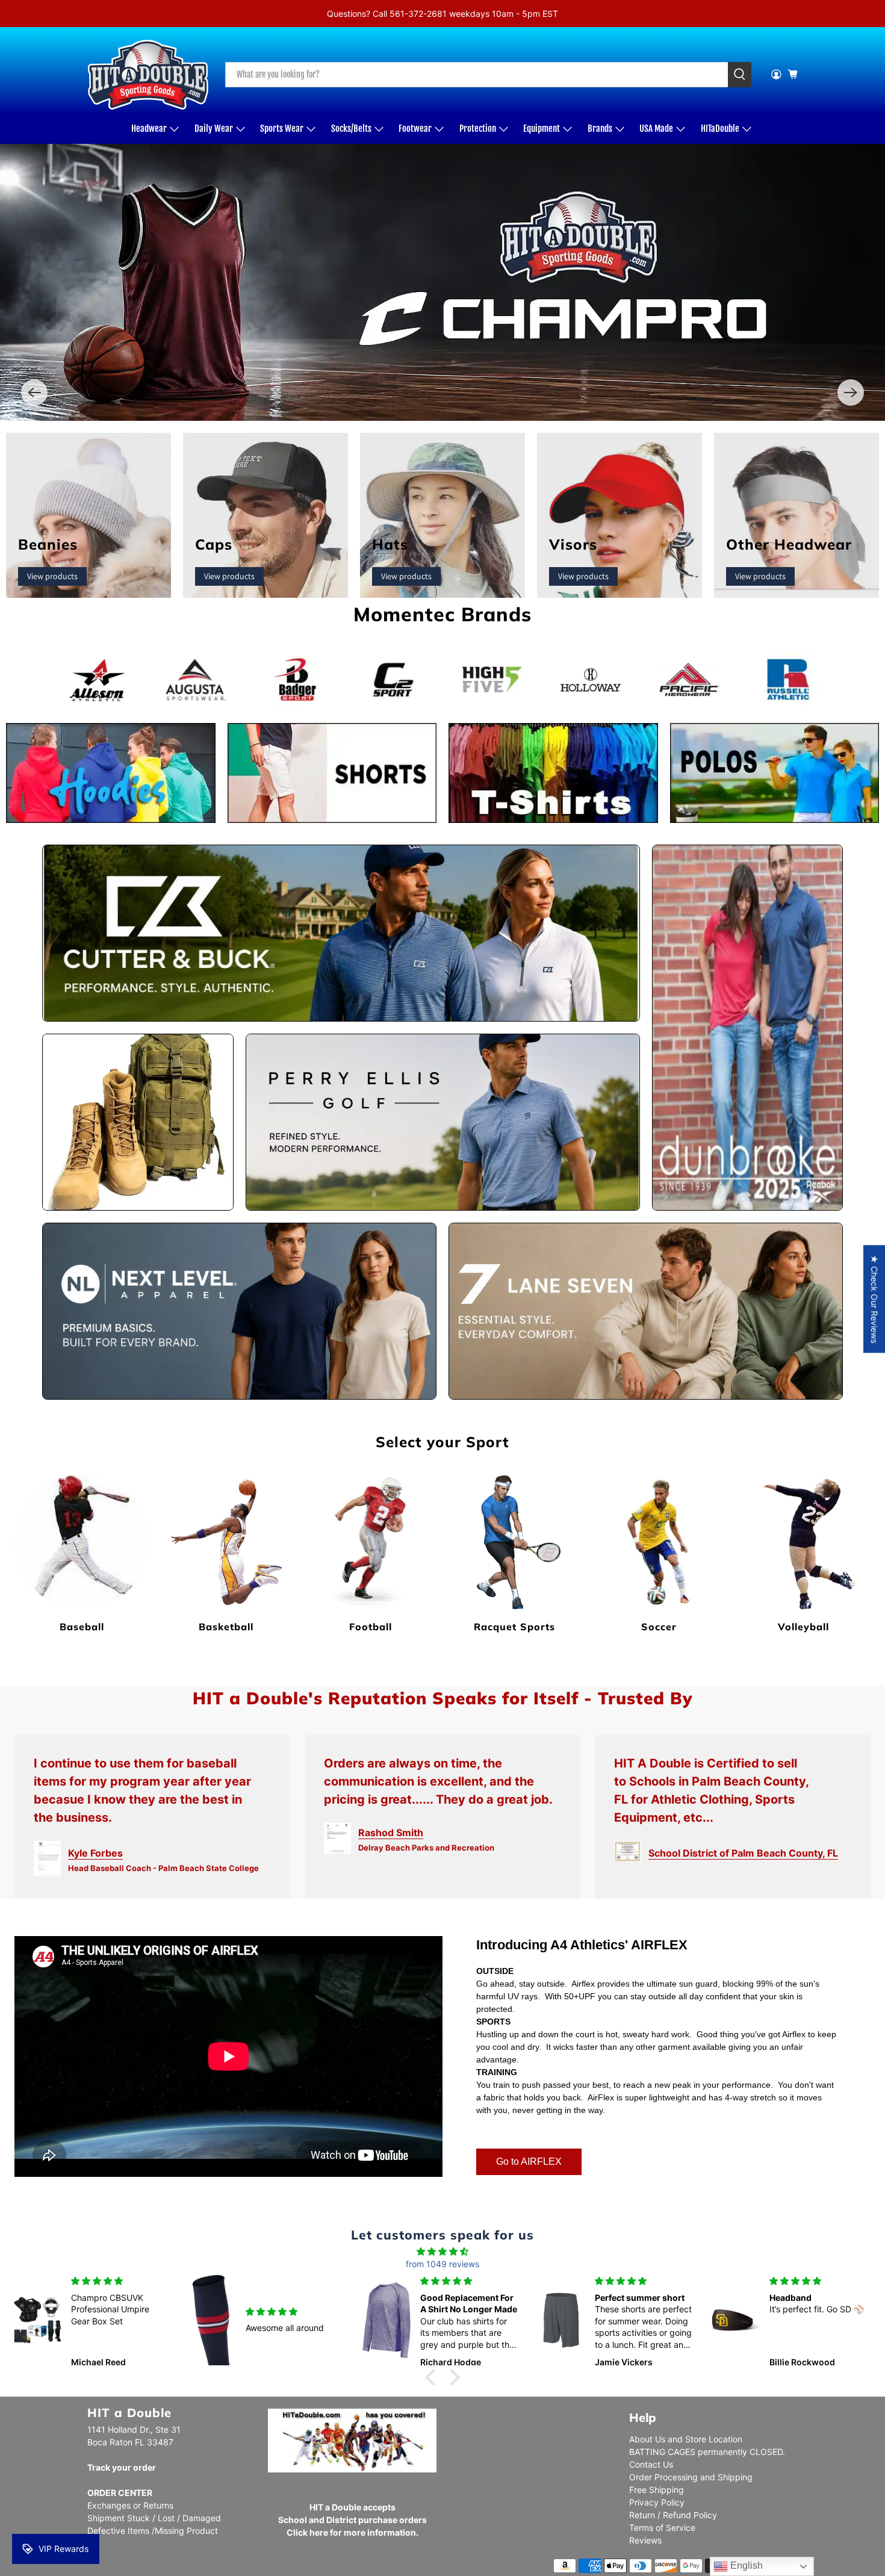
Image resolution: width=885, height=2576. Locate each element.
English (745, 2565)
